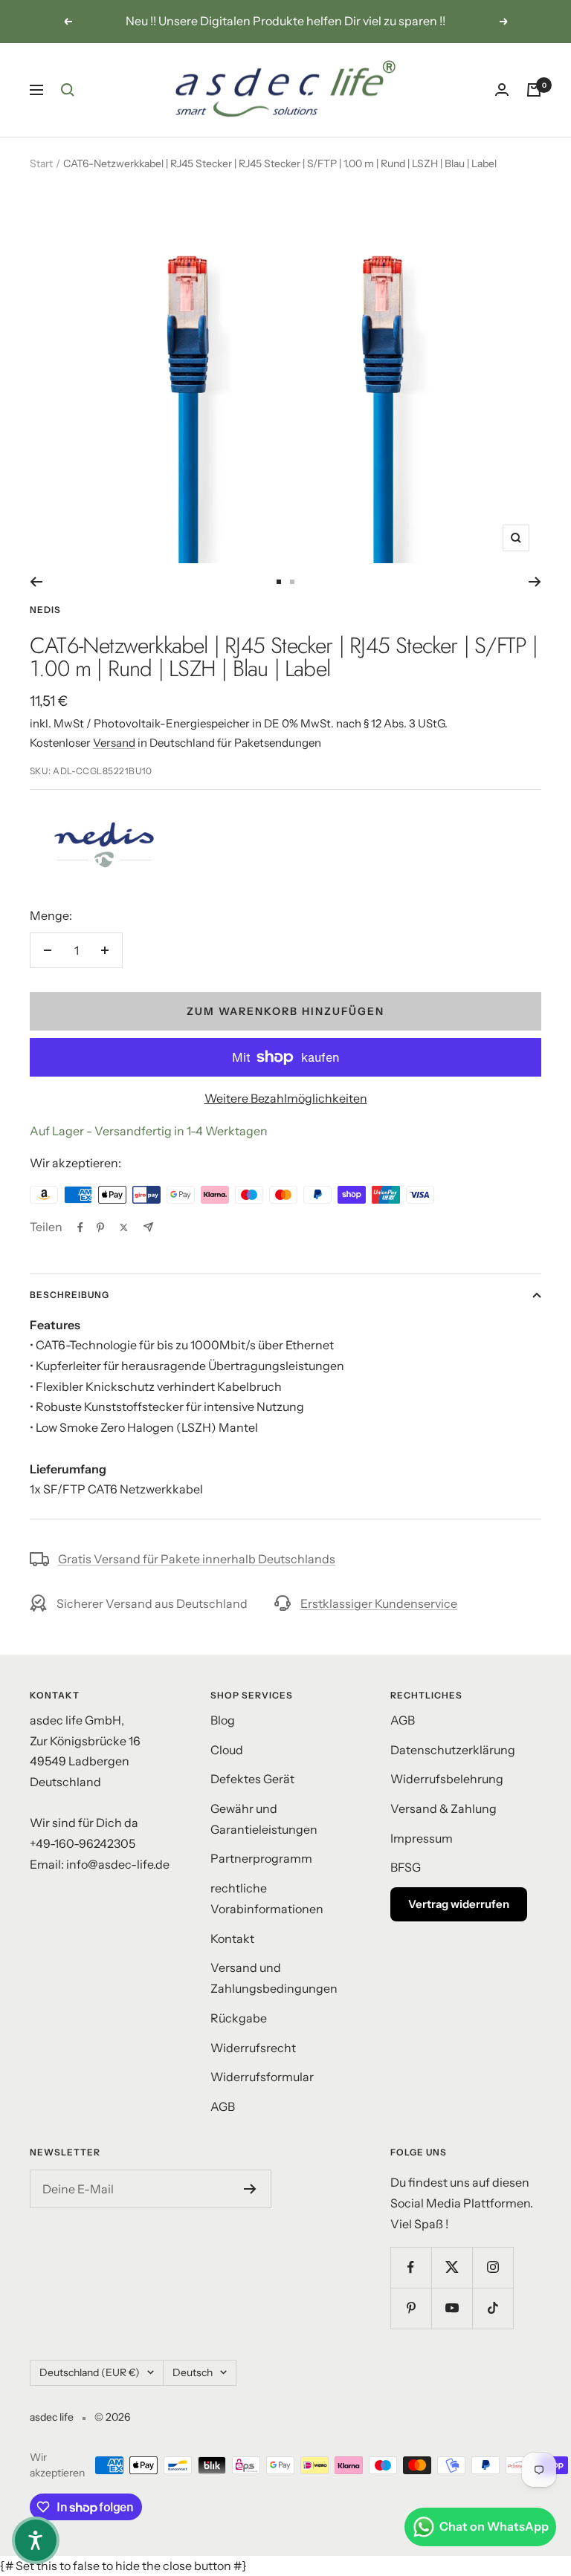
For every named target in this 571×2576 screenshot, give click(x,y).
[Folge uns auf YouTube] (452, 2308)
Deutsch (193, 2372)
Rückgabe (239, 2018)
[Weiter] (535, 582)
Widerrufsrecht (253, 2048)
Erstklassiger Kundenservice (379, 1603)
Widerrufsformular (262, 2077)
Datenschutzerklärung (453, 1750)
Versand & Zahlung (443, 1808)
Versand (114, 743)
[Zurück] (36, 582)
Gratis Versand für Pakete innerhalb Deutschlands (197, 1559)
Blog (223, 1720)
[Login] (502, 90)
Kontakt (232, 1939)
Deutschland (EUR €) (90, 2372)
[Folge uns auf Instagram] (493, 2267)
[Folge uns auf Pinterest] (411, 2308)
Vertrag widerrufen (459, 1904)
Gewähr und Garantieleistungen (264, 1819)
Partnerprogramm (261, 1858)
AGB (223, 2106)
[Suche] (68, 90)
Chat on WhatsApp (494, 2526)
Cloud (227, 1750)
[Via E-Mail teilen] (148, 1227)
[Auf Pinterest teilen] (100, 1227)
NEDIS (45, 610)
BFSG (406, 1867)
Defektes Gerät (252, 1779)
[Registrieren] (250, 2189)
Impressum (422, 1838)
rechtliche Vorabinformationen (267, 1898)
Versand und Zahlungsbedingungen (274, 1978)
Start (41, 163)
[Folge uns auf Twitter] (452, 2267)
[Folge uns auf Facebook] (411, 2267)
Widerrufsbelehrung (447, 1779)
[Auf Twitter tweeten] (124, 1227)
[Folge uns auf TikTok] (493, 2308)
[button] (36, 2540)
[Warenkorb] (534, 90)
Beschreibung (70, 1295)
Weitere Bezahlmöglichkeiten (286, 1098)
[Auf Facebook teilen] (80, 1227)
